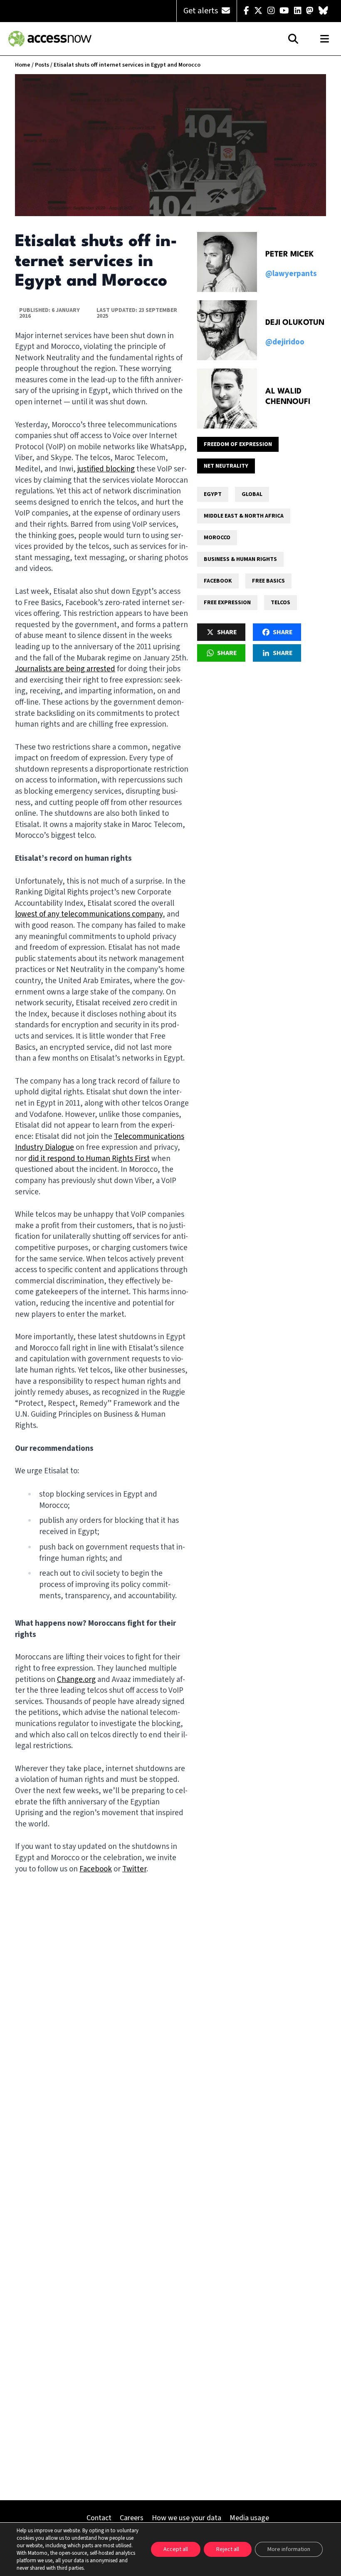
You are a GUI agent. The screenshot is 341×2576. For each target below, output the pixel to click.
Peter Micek (290, 254)
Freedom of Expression (238, 444)
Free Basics (268, 581)
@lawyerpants (291, 274)
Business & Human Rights (240, 559)
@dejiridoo (285, 342)
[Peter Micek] (227, 262)
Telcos (280, 603)
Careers (132, 2518)
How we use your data (187, 2518)
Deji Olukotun (295, 323)
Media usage (249, 2518)
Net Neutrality (226, 466)
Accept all (176, 2549)
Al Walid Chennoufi (288, 397)
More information (289, 2549)
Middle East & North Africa (244, 516)
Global (252, 494)
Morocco (217, 538)
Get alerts (201, 11)
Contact (99, 2518)
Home (23, 65)
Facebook (218, 581)
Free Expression (227, 603)
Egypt (213, 494)
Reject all (228, 2549)
